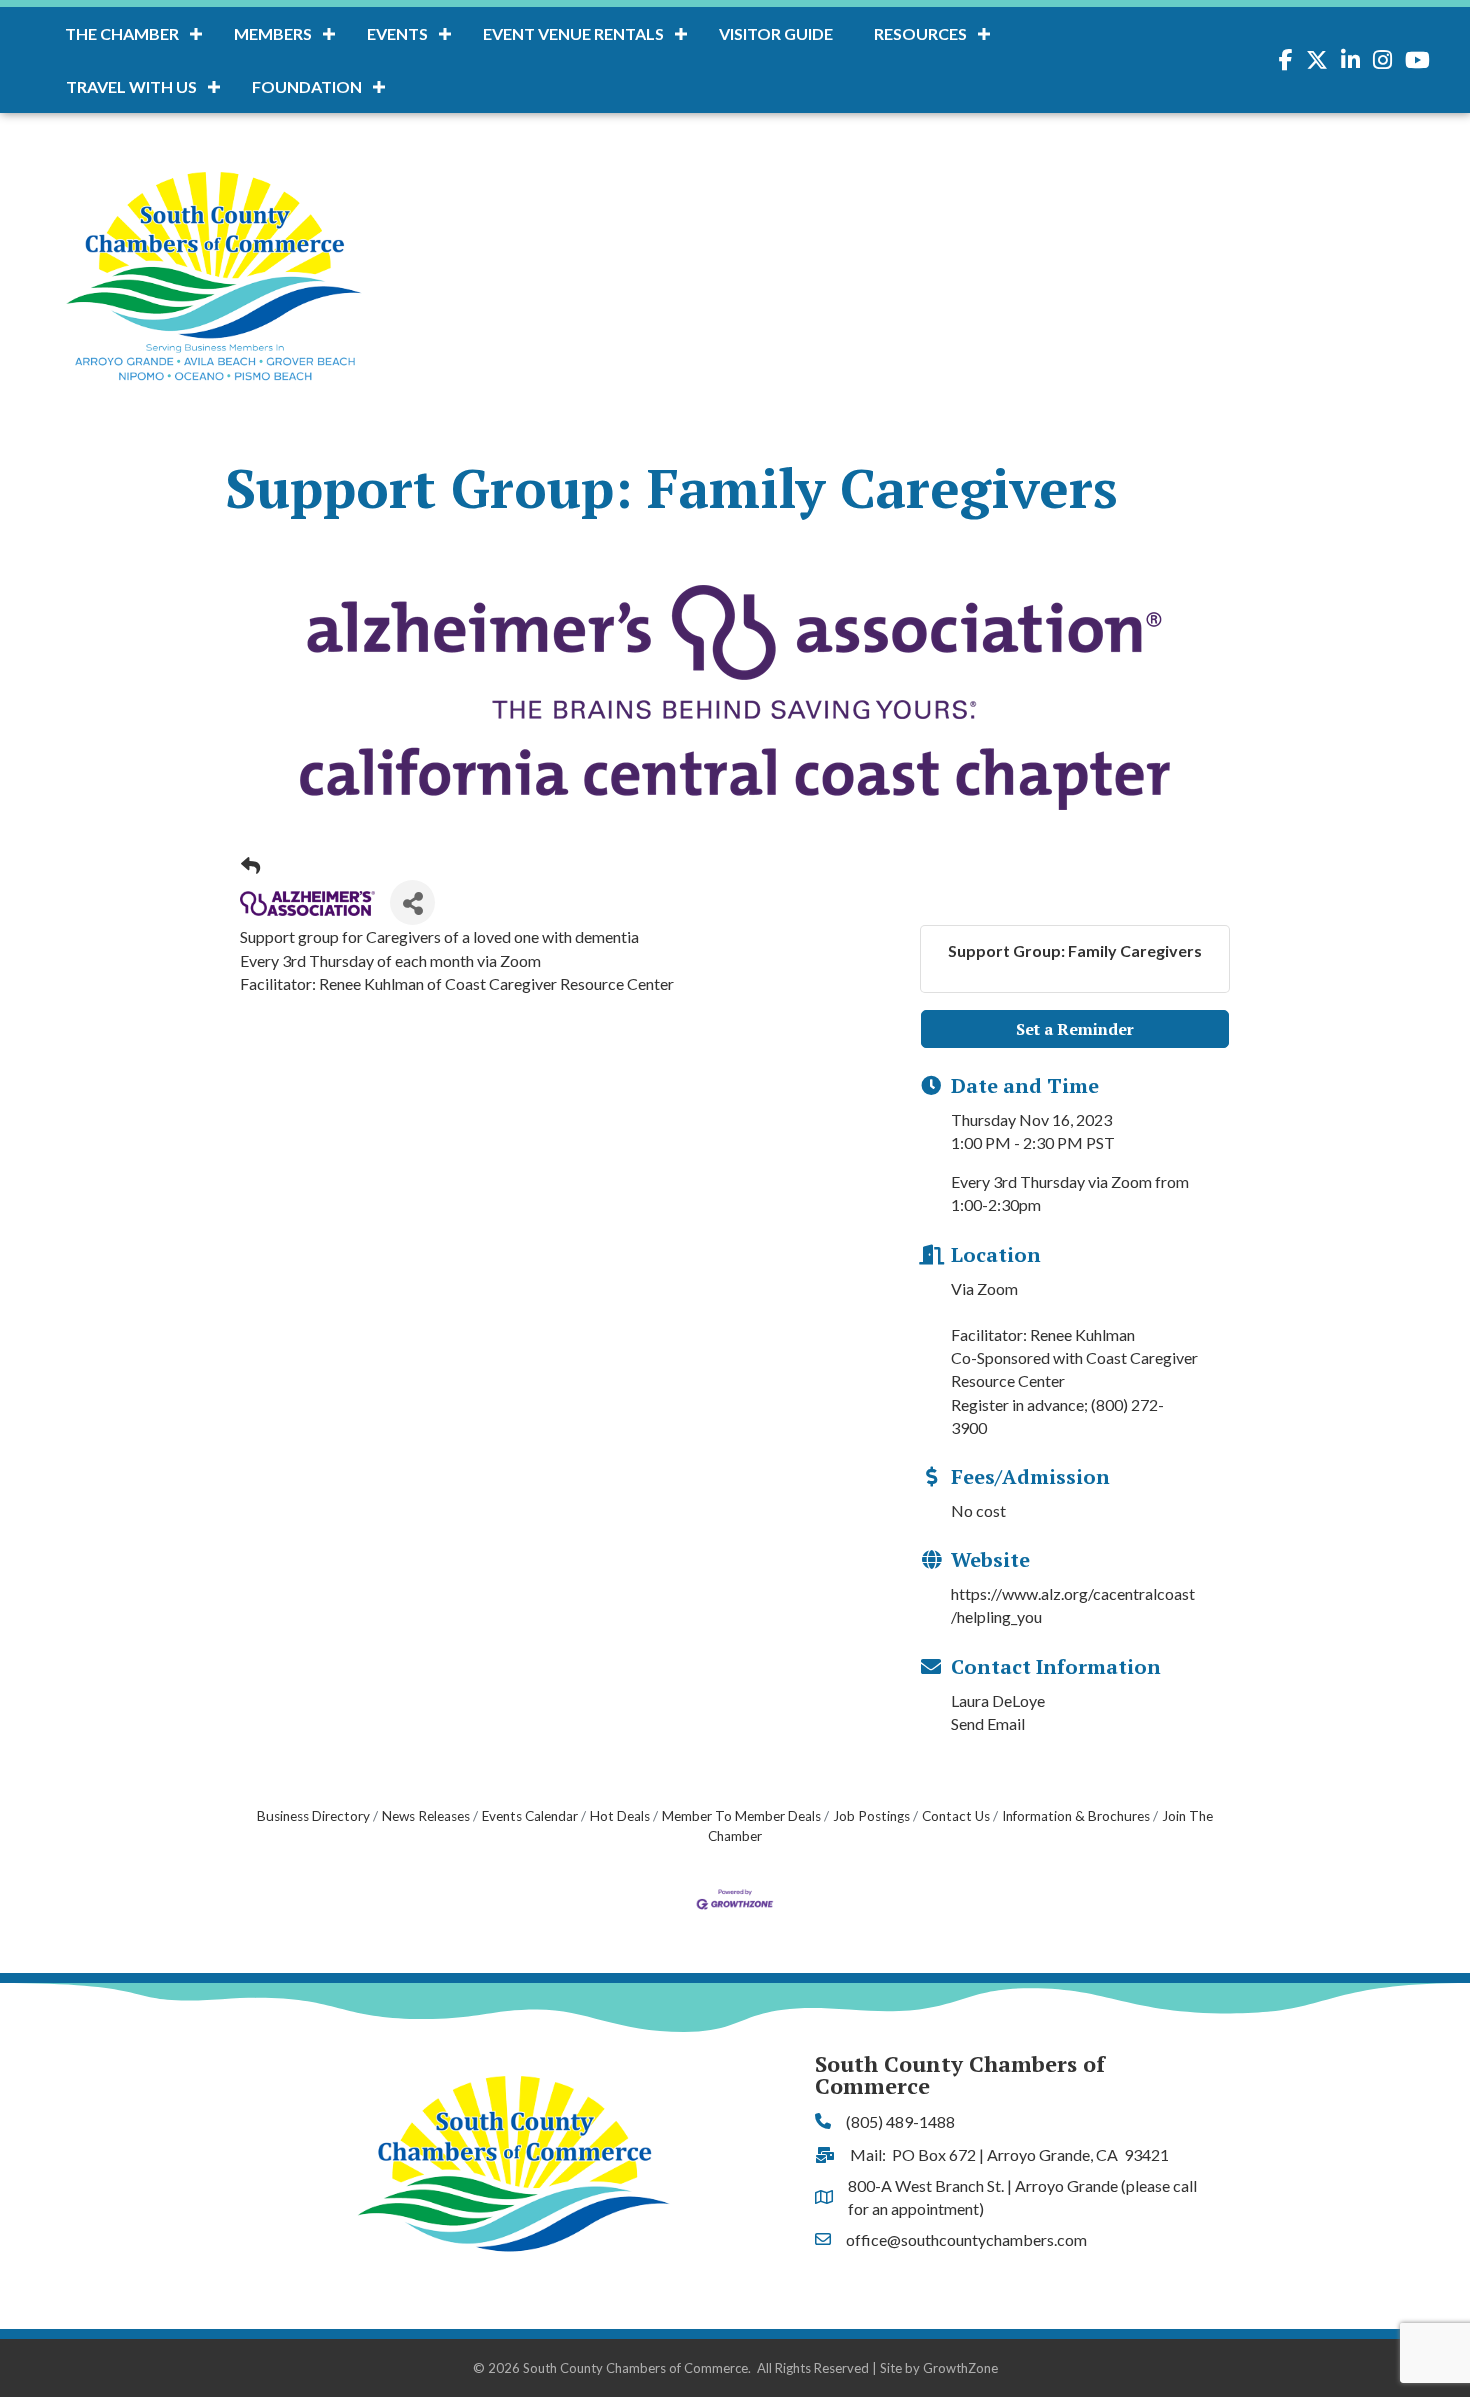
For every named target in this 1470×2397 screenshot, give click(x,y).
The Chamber (122, 33)
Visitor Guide (776, 33)
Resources (920, 33)
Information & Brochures (1076, 1816)
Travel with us (131, 86)
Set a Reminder (1075, 1029)
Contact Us (956, 1816)
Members (273, 33)
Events (397, 33)
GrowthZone (960, 2368)
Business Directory (313, 1816)
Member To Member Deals (741, 1816)
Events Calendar (530, 1816)
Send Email (988, 1723)
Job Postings (871, 1816)
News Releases (426, 1816)
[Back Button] (250, 866)
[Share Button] (412, 902)
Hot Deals (620, 1816)
